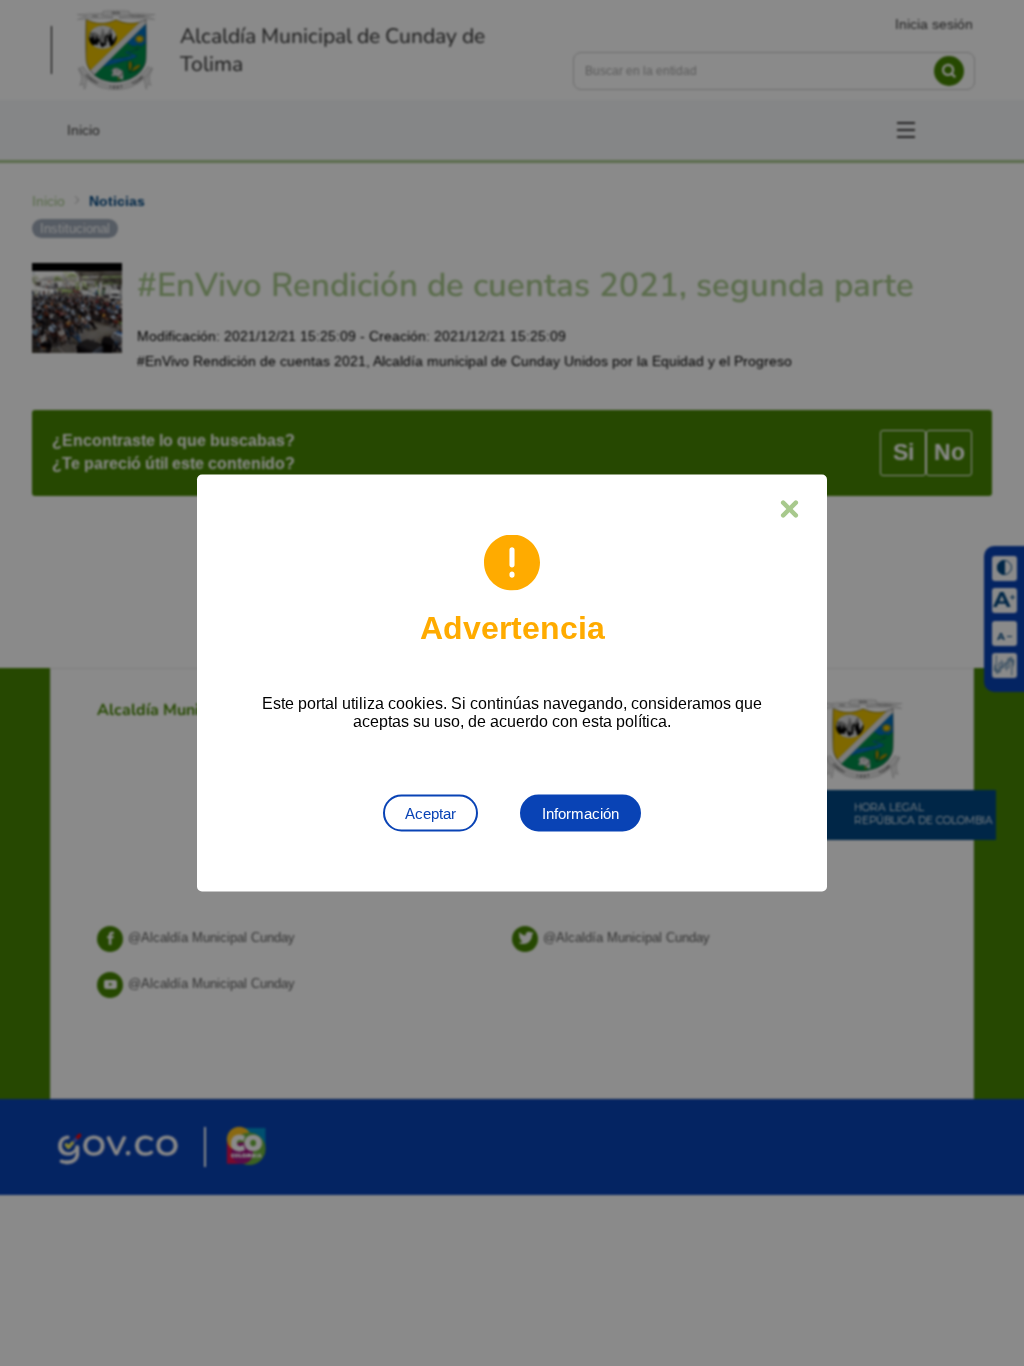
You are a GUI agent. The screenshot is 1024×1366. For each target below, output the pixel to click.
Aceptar (430, 813)
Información (580, 813)
